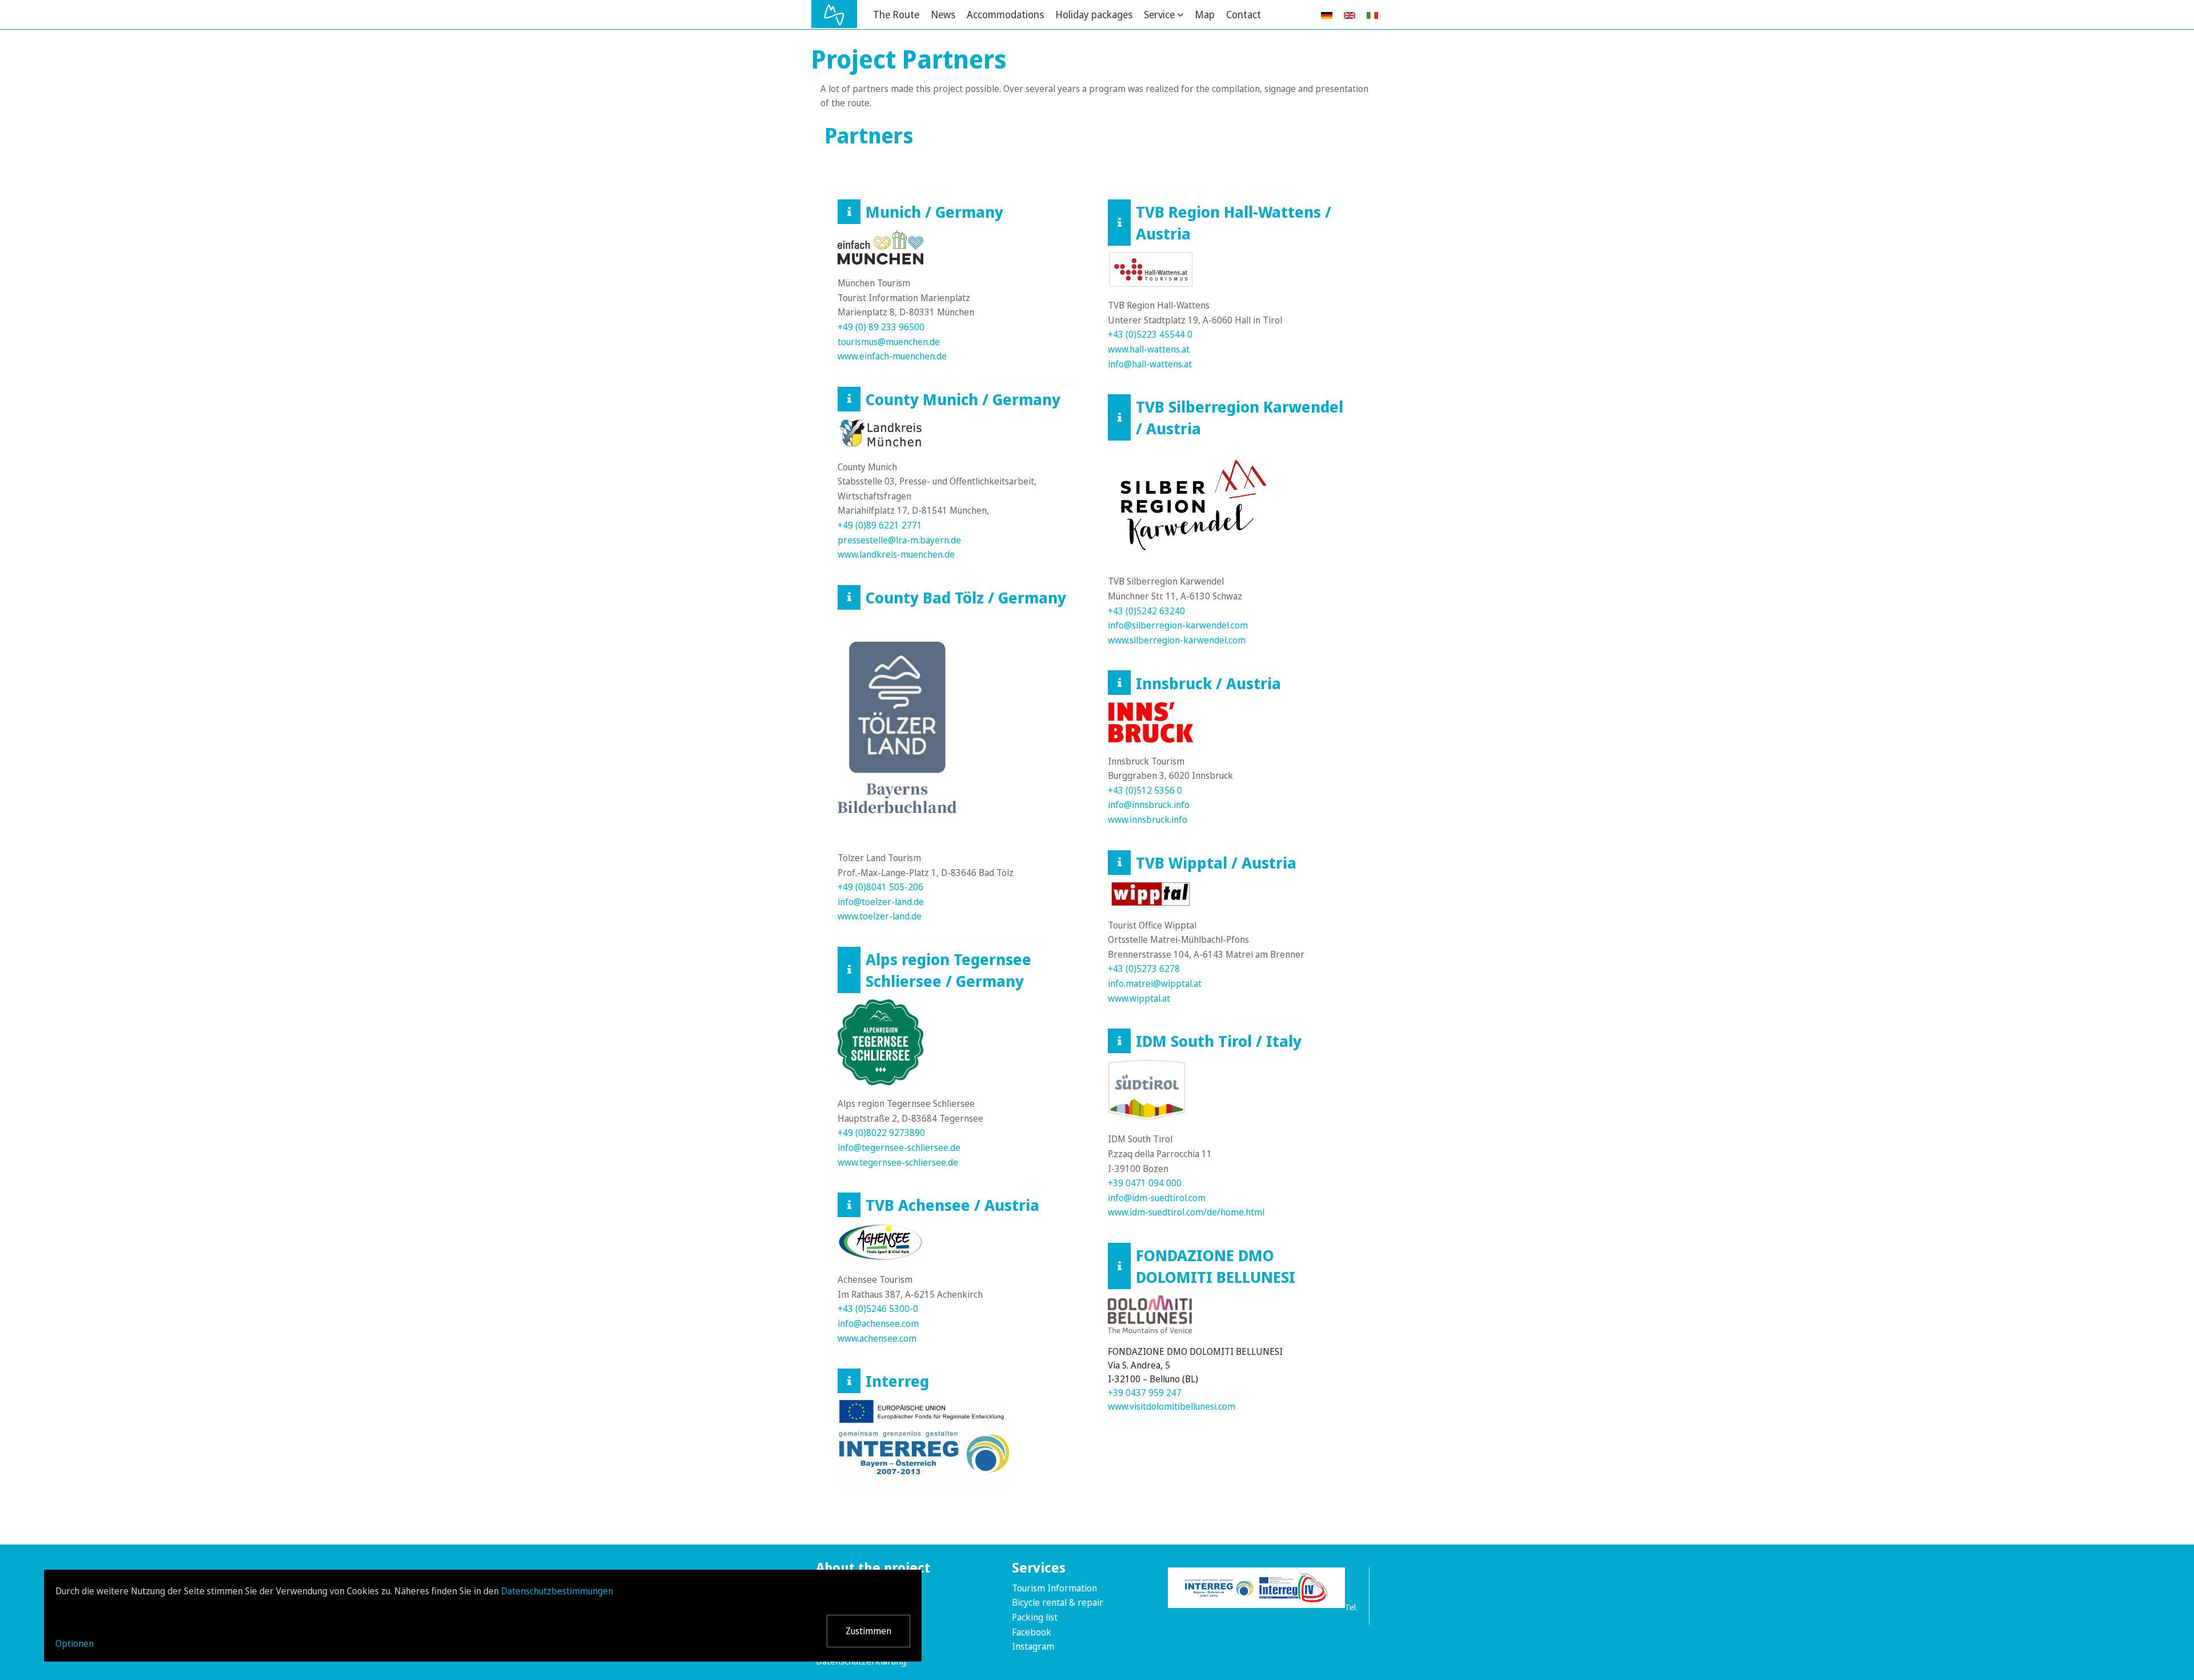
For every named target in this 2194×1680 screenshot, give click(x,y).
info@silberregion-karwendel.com (1178, 625)
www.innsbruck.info (1148, 819)
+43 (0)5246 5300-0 (878, 1309)
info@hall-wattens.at (1150, 364)
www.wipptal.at (1139, 998)
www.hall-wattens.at (1149, 349)
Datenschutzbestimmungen (557, 1591)
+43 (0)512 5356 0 (1145, 790)
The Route (896, 14)
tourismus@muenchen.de (889, 342)
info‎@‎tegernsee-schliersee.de (899, 1147)
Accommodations (1005, 14)
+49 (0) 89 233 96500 (881, 327)
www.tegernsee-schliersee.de (898, 1162)
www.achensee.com (877, 1338)
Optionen (75, 1643)
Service (1159, 14)
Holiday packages (1094, 14)
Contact (1244, 14)
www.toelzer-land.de (880, 916)
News (943, 14)
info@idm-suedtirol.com (1157, 1198)
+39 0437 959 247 (1145, 1393)
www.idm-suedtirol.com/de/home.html (1186, 1212)
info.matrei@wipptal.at (1155, 983)
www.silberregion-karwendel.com (1177, 640)
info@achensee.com (878, 1323)
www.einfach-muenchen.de (892, 356)
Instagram (1033, 1646)
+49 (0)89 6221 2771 (880, 525)
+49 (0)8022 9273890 (881, 1133)
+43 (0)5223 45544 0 (1150, 334)
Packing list (1035, 1617)
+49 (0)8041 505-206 (880, 887)
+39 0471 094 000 (1145, 1183)
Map (1205, 14)
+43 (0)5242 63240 (1146, 611)
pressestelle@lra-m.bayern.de (899, 540)
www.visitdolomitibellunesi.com (1173, 1406)
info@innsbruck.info (1149, 805)
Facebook (1032, 1632)
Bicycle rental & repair (1058, 1602)
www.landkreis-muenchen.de (896, 554)
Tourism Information (1054, 1588)
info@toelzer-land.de (881, 902)
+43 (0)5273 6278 (1144, 969)
